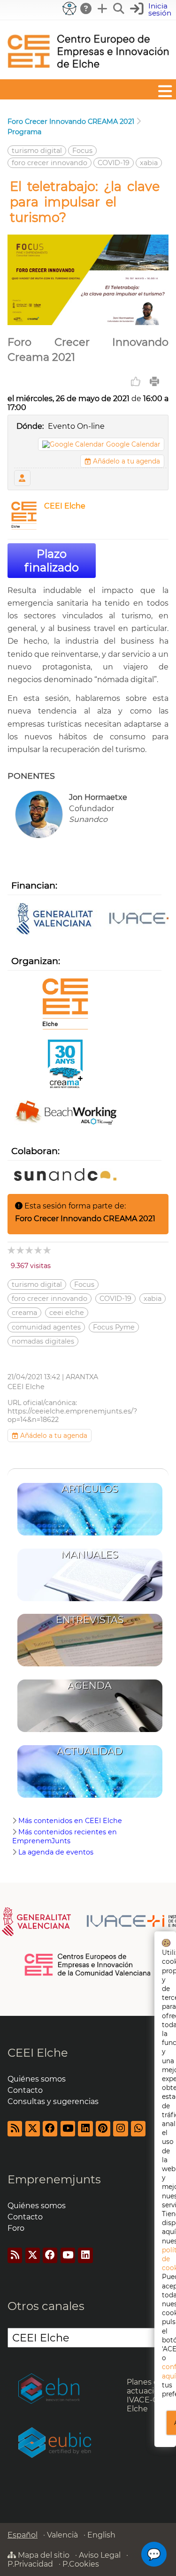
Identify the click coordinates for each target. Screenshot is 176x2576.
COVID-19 (114, 163)
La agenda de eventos (56, 1852)
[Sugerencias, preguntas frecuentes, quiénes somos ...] (86, 8)
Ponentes (22, 478)
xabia (149, 163)
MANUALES (90, 1554)
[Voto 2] (21, 1250)
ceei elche (67, 1313)
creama (24, 1313)
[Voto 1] (12, 1250)
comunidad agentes (46, 1327)
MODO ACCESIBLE (69, 8)
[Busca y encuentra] (119, 8)
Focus (82, 151)
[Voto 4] (39, 1250)
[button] (152, 10)
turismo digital (37, 151)
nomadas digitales (43, 1341)
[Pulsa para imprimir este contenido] (154, 381)
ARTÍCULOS (90, 1489)
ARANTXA (82, 1377)
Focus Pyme (114, 1327)
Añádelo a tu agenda (126, 461)
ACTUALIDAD (90, 1751)
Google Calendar (133, 444)
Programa (24, 132)
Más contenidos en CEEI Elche (70, 1821)
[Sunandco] (65, 1175)
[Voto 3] (30, 1250)
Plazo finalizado (52, 561)
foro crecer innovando (50, 163)
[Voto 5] (48, 1250)
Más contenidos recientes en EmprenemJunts (65, 1836)
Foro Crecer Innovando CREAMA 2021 (71, 122)
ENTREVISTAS (90, 1620)
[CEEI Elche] (88, 75)
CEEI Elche (65, 506)
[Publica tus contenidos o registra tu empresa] (103, 8)
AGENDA (90, 1685)
